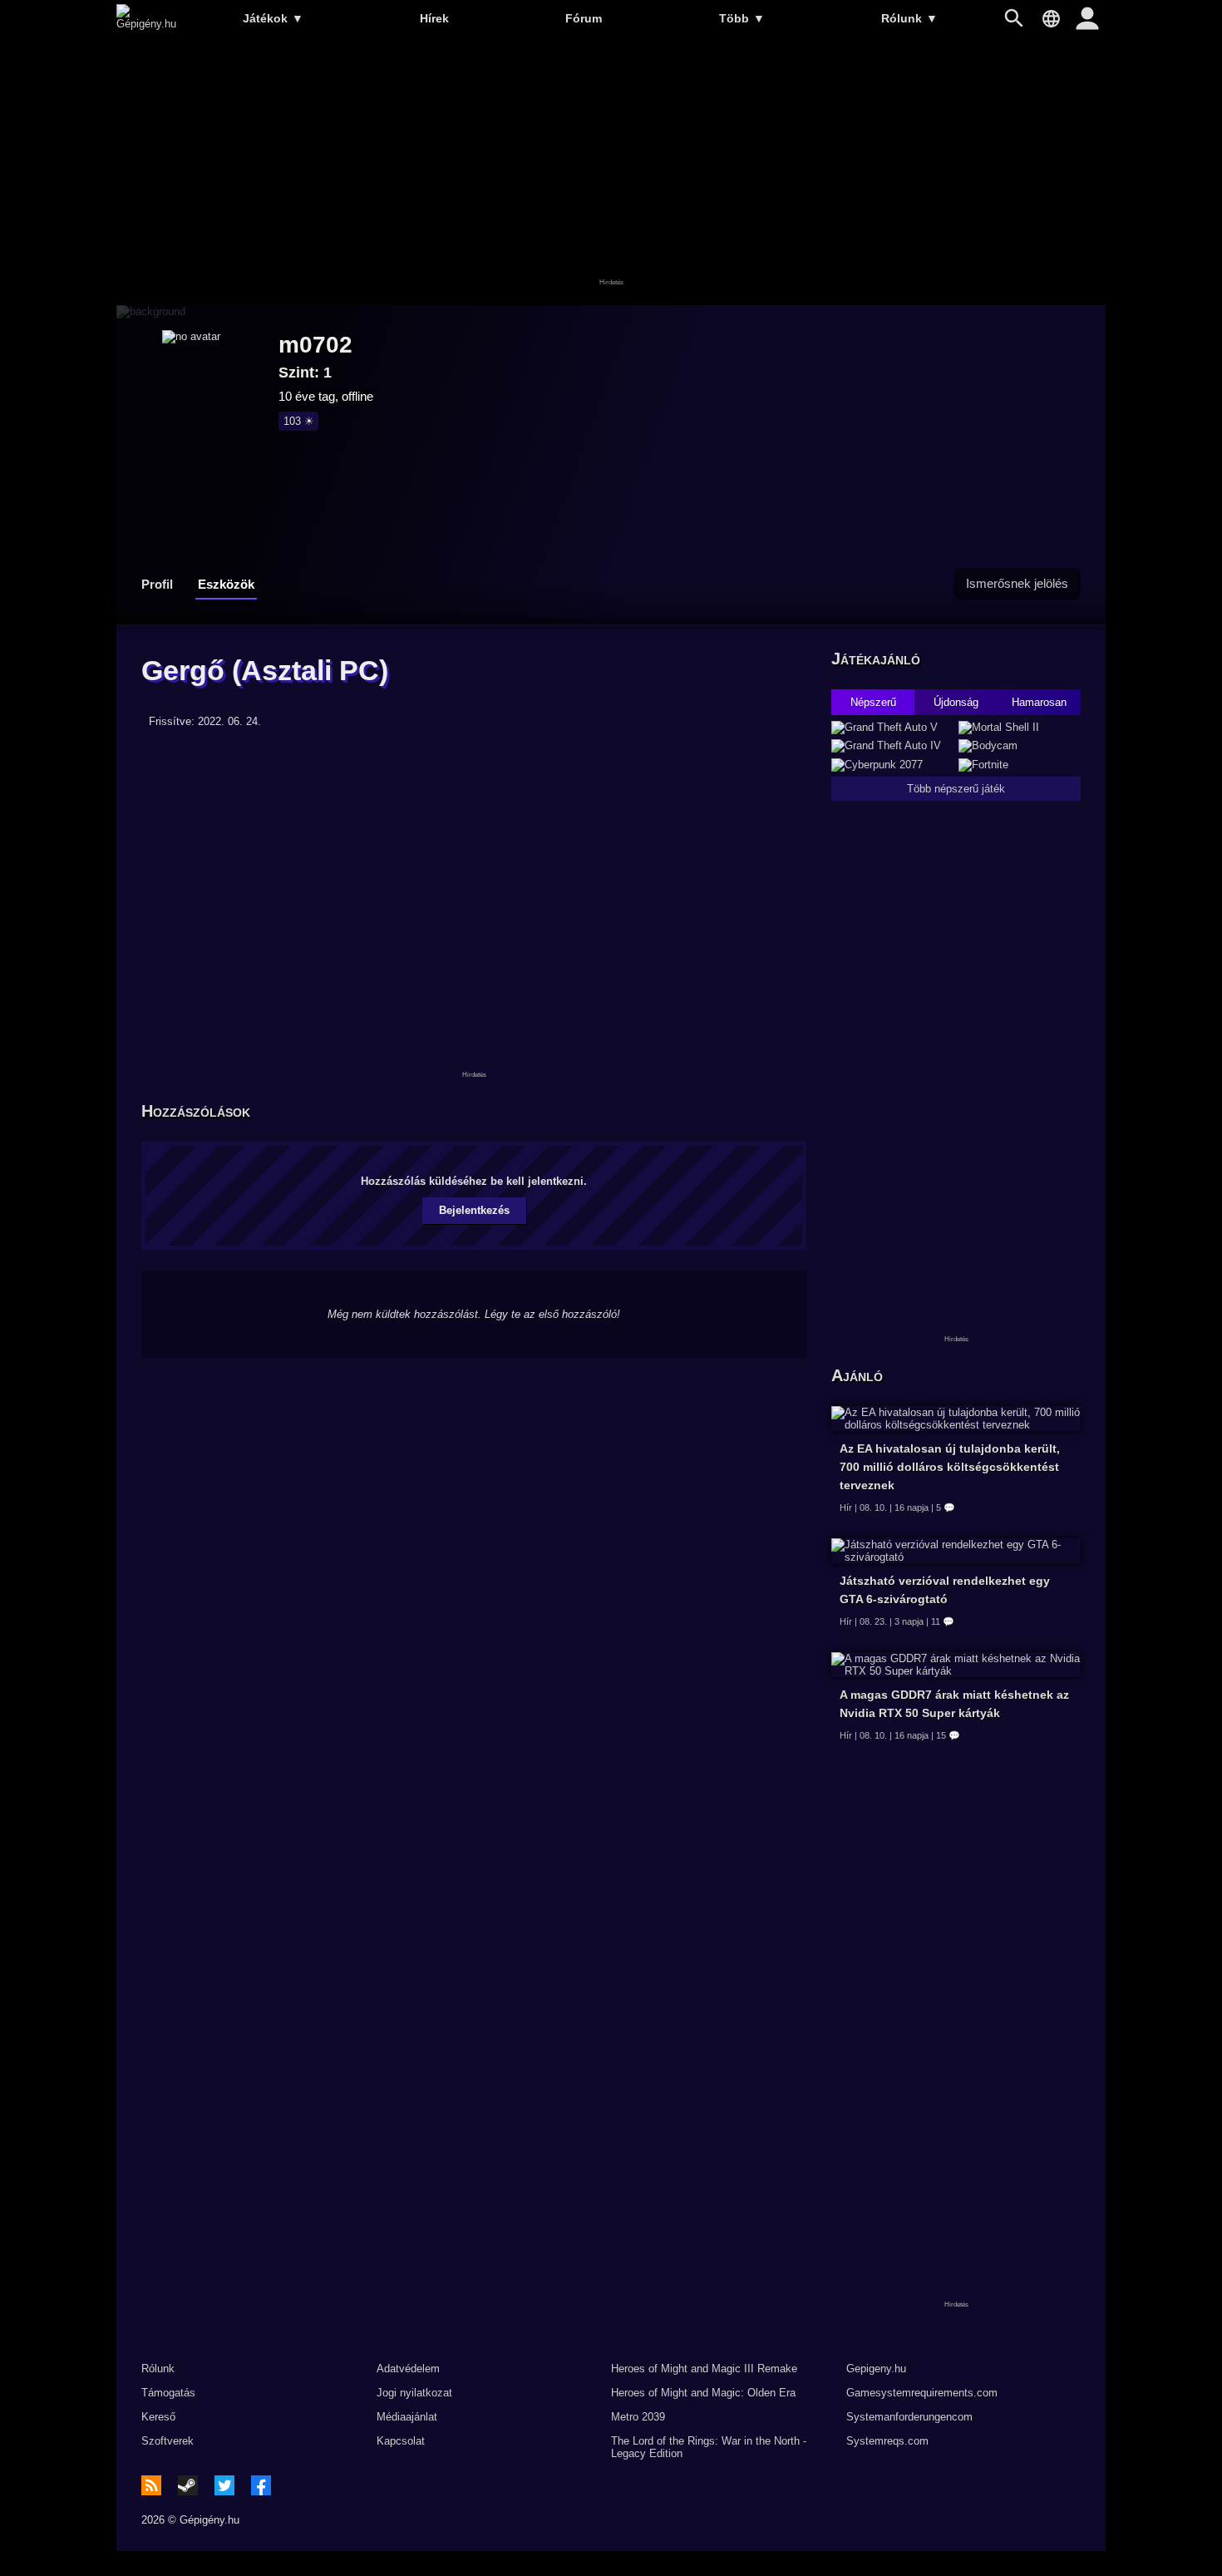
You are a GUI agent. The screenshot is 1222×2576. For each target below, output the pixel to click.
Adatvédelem (408, 2369)
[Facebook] (261, 2485)
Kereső (158, 2417)
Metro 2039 (638, 2417)
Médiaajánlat (407, 2417)
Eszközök (226, 584)
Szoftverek (168, 2441)
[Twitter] (224, 2485)
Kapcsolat (401, 2441)
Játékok (273, 18)
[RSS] (151, 2485)
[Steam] (188, 2485)
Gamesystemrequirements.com (922, 2393)
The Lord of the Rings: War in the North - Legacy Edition (709, 2447)
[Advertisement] (611, 172)
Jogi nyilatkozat (414, 2393)
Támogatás (168, 2393)
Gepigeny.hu (876, 2369)
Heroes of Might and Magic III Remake (704, 2369)
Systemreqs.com (887, 2441)
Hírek (434, 18)
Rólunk (909, 18)
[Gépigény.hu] (146, 24)
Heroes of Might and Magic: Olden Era (703, 2393)
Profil (157, 584)
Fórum (584, 18)
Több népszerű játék (956, 789)
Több (742, 18)
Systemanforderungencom (909, 2417)
